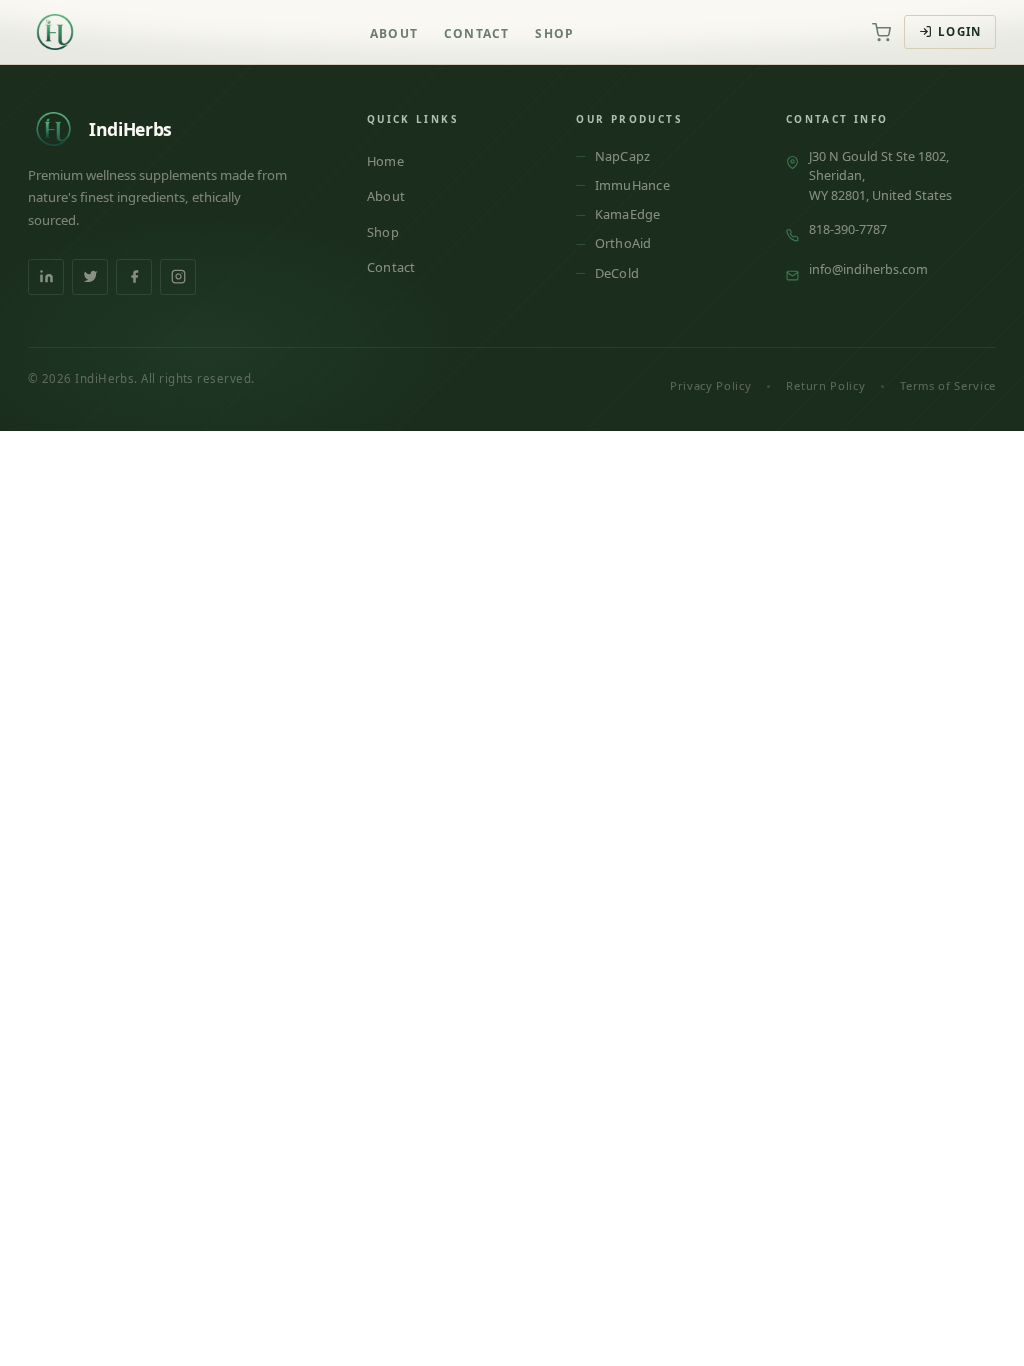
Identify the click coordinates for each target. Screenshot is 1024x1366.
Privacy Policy (710, 385)
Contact (476, 33)
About (394, 33)
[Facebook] (134, 277)
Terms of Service (948, 385)
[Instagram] (178, 277)
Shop (554, 33)
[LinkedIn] (46, 277)
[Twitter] (90, 277)
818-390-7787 (848, 229)
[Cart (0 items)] (881, 32)
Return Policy (825, 385)
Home (385, 161)
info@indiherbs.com (868, 269)
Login (959, 31)
